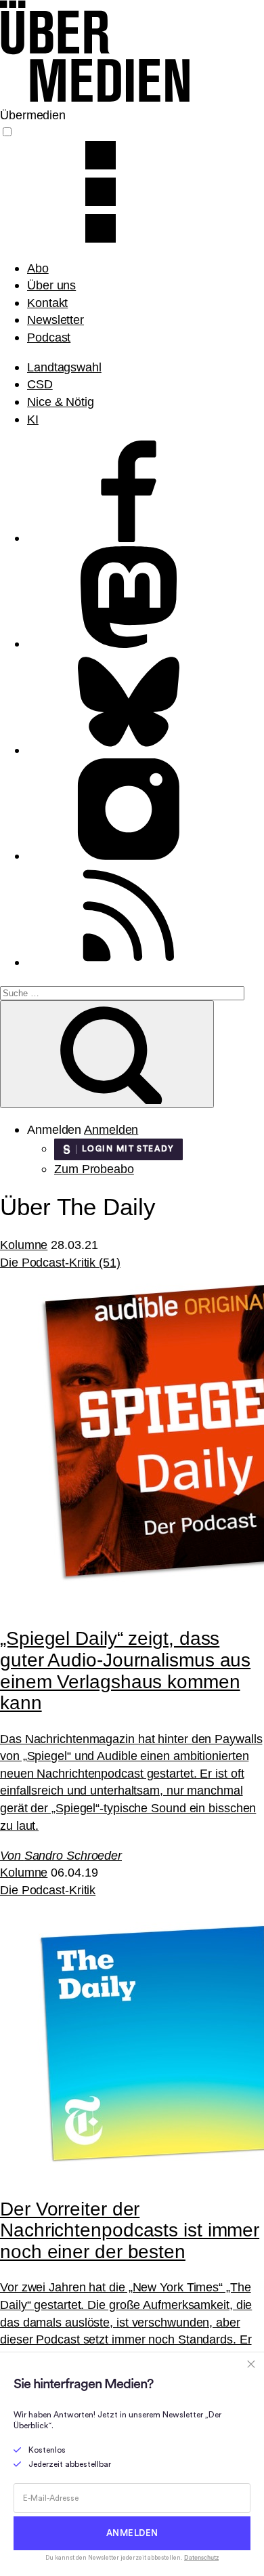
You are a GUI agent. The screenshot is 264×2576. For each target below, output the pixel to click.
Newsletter (56, 320)
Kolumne (24, 1245)
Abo (38, 268)
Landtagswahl (64, 367)
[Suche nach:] (122, 992)
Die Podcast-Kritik (48, 1890)
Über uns (51, 285)
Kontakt (47, 303)
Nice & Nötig (61, 402)
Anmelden (111, 1129)
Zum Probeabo (94, 1169)
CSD (40, 384)
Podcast (49, 337)
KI (33, 419)
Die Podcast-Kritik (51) (60, 1262)
